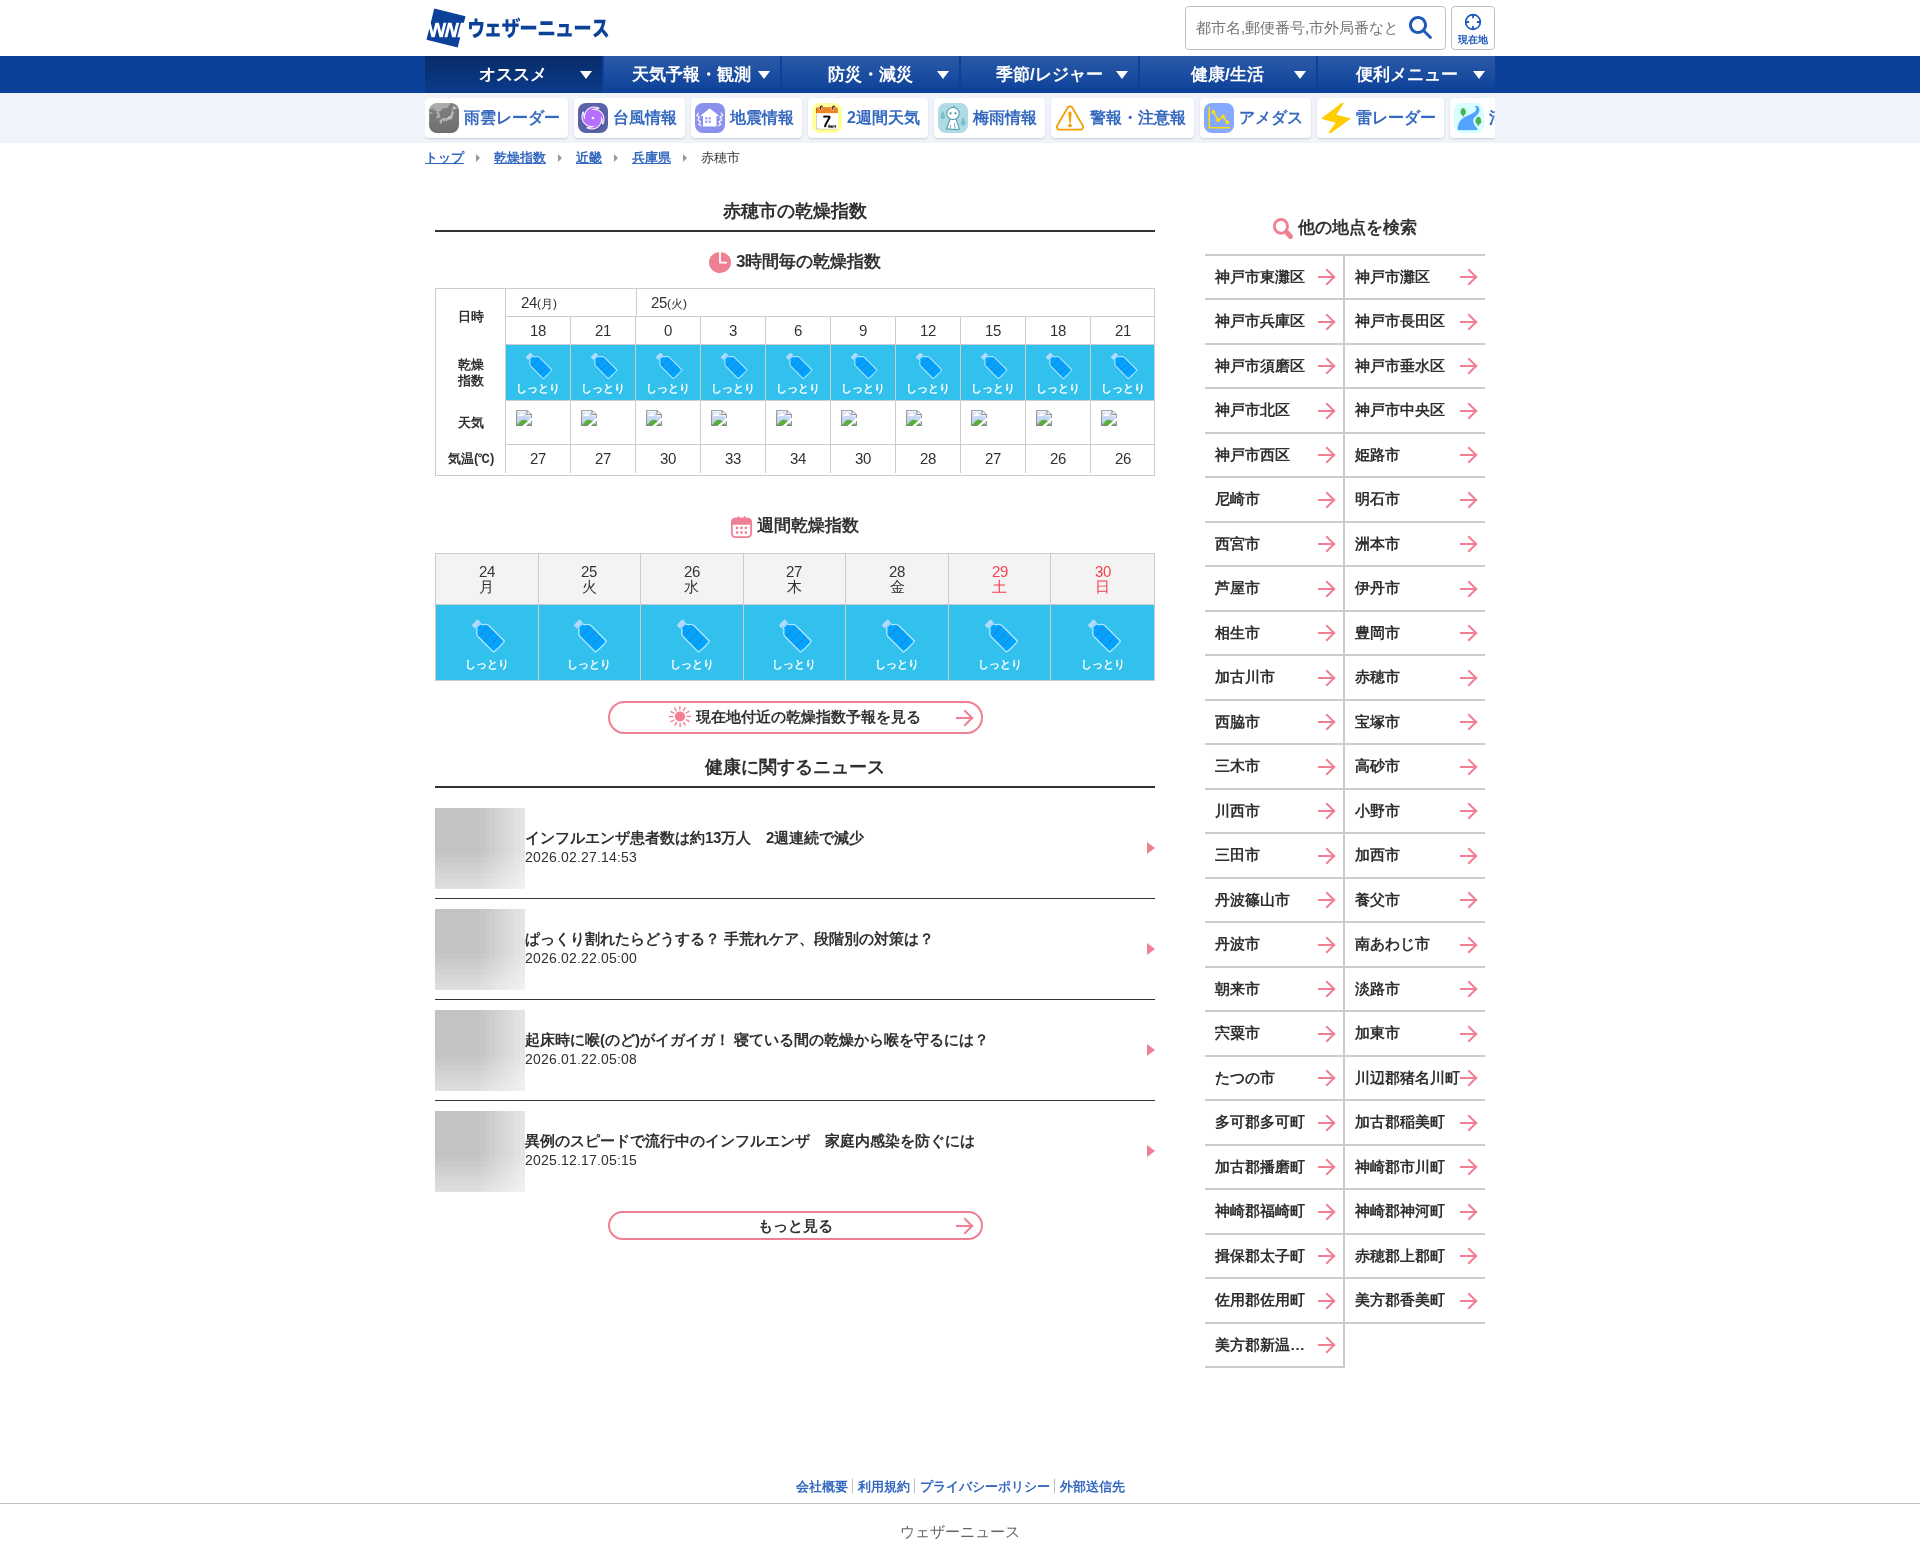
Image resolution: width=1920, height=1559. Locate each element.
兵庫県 (651, 157)
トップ (444, 157)
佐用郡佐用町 (1260, 1299)
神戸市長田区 (1400, 320)
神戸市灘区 (1392, 276)
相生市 (1237, 632)
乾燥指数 (520, 157)
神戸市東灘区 (1260, 276)
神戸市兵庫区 (1260, 320)
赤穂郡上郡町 (1400, 1255)
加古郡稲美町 (1400, 1121)
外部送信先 (1092, 1486)
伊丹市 (1377, 587)
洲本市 (1377, 543)
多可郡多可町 (1260, 1121)
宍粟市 (1237, 1032)
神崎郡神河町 (1400, 1210)
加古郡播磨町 (1260, 1166)
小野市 (1377, 810)
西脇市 (1237, 721)
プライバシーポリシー (985, 1486)
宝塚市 (1377, 721)
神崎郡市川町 (1400, 1166)
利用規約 (884, 1486)
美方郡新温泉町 (1267, 1344)
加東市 (1377, 1032)
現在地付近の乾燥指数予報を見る (808, 716)
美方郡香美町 (1400, 1299)
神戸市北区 (1252, 409)
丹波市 (1237, 943)
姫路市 (1377, 454)
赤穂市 (1377, 676)
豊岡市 (1377, 632)
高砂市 (1377, 765)
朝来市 (1237, 988)
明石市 (1377, 498)
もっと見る (795, 1225)
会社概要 (822, 1486)
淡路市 (1377, 988)
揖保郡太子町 (1260, 1255)
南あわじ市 (1392, 943)
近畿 (589, 157)
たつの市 (1245, 1077)
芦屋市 (1237, 587)
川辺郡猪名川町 (1407, 1077)
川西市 (1237, 810)
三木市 (1237, 765)
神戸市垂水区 (1400, 365)
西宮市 (1237, 543)
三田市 (1237, 854)
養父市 (1377, 899)
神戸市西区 (1252, 454)
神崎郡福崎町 (1260, 1210)
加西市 (1377, 854)
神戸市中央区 (1400, 409)
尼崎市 (1237, 498)
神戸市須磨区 (1260, 365)
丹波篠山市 (1252, 899)
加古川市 (1245, 676)
